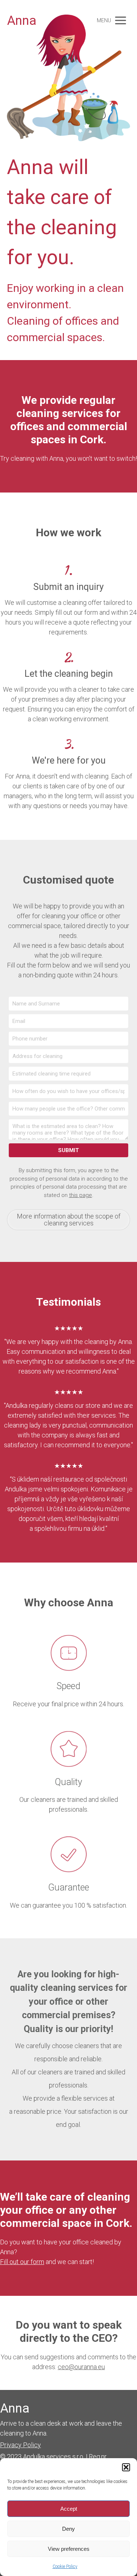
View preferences (69, 2549)
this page (81, 1195)
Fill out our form (22, 2262)
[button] (126, 2467)
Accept (69, 2509)
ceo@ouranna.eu (81, 2367)
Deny (68, 2529)
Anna (22, 21)
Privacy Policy (20, 2445)
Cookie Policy (65, 2567)
